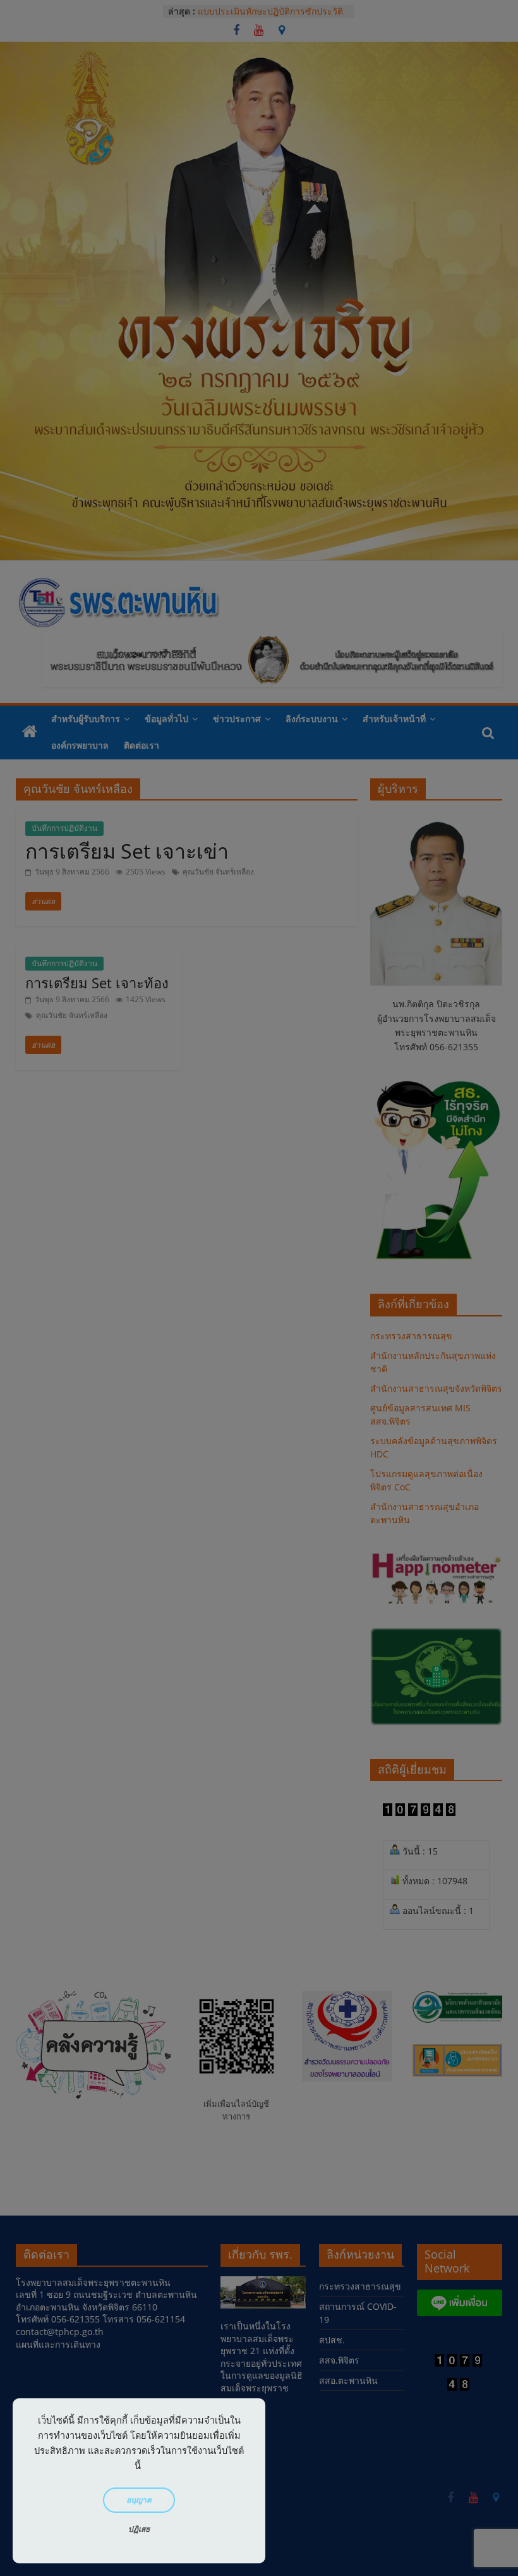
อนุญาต (139, 2500)
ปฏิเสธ (139, 2529)
